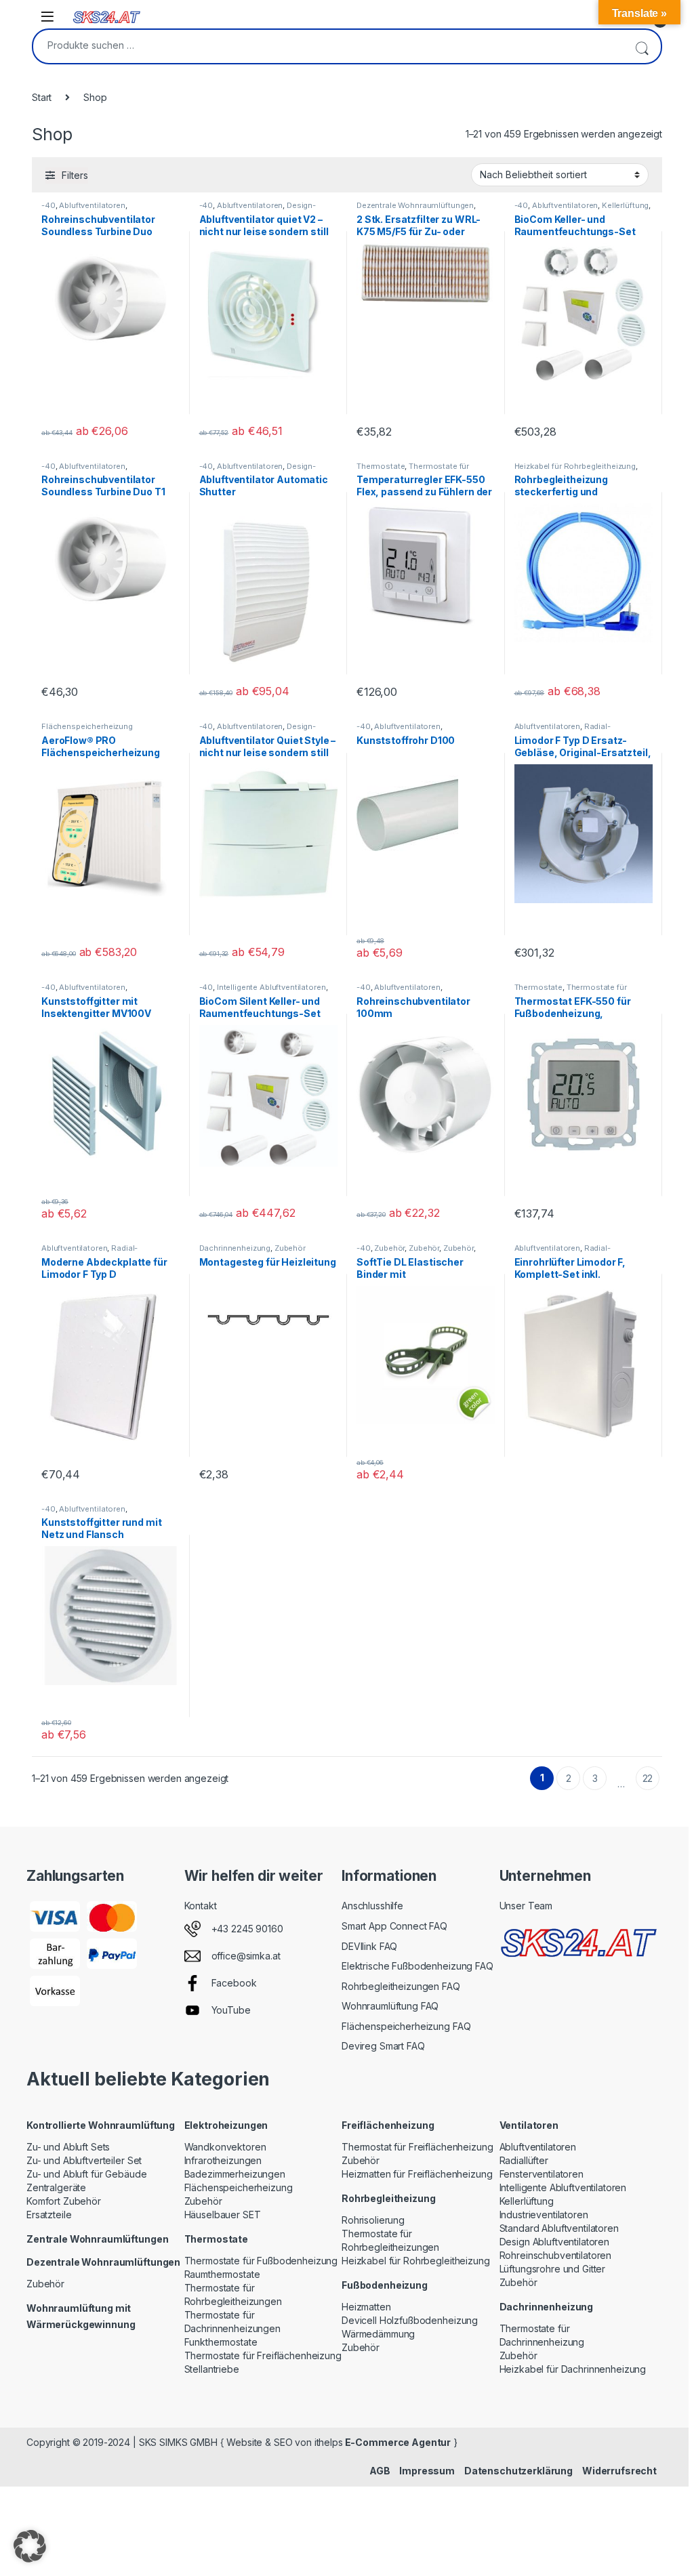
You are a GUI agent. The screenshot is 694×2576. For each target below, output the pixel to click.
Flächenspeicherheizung (87, 726)
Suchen (642, 46)
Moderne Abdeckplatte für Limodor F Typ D (104, 1268)
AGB (380, 2471)
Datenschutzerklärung (518, 2471)
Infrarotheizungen (223, 2160)
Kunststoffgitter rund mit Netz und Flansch (102, 1528)
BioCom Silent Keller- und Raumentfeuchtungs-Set (260, 1007)
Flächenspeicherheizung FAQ (406, 2026)
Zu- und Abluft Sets (68, 2147)
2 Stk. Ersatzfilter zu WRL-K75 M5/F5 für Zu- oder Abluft (419, 231)
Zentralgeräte (56, 2187)
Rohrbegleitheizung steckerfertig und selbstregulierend (561, 492)
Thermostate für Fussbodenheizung (413, 470)
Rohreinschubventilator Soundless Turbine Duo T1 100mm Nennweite (103, 492)
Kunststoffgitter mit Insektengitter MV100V (96, 1007)
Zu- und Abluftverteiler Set (84, 2160)
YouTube (231, 2010)
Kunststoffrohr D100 (406, 740)
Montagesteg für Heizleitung (268, 1262)
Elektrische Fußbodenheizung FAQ (417, 1966)
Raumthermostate (222, 2274)
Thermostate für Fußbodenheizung (261, 2261)
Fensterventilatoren (542, 2174)
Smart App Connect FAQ (394, 1926)
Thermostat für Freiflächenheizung (417, 2147)
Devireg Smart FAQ (383, 2046)
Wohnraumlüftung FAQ (390, 2006)
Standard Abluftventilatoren (559, 2228)
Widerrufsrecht (619, 2471)
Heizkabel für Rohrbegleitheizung (575, 466)
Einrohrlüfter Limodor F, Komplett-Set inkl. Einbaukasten (570, 1274)
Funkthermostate (221, 2342)
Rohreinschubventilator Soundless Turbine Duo (98, 225)
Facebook (234, 1983)
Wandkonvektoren (225, 2147)
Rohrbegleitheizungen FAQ (401, 1986)
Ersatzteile (49, 2215)
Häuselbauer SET (223, 2215)
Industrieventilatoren (544, 2215)
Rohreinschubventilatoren (556, 2255)
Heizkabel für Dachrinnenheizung (573, 2369)
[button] (30, 2546)
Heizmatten (366, 2307)
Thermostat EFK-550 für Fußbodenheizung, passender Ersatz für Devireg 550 (573, 1019)
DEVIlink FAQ (369, 1946)
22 (648, 1778)
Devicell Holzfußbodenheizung (410, 2320)
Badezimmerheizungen (235, 2174)
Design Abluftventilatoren (555, 2242)
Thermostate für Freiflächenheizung (263, 2355)
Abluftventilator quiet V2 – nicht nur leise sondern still (264, 225)
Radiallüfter (524, 2160)
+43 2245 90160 (247, 1929)
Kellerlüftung (625, 205)
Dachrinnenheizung (235, 1248)
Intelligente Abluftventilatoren (271, 987)
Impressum (427, 2471)
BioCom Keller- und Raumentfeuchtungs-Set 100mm (575, 231)
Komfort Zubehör (64, 2201)
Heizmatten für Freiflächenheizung (417, 2174)
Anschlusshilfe (372, 1906)
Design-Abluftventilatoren (258, 209)
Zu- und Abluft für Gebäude (86, 2174)
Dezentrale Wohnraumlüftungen (415, 205)
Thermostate (381, 466)
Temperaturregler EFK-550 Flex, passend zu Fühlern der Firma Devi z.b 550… (424, 492)
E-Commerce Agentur (397, 2442)
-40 (48, 205)
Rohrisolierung (373, 2220)
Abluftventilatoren (92, 205)
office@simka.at (246, 1956)
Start (42, 97)
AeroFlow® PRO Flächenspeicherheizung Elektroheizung (101, 752)
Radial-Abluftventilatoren (563, 730)
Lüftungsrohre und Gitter (553, 2269)
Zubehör (290, 1248)
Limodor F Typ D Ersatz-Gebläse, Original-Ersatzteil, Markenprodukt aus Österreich (583, 759)
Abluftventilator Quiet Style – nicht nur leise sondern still (268, 746)
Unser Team (526, 1906)
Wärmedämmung (378, 2334)
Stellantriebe (212, 2369)
